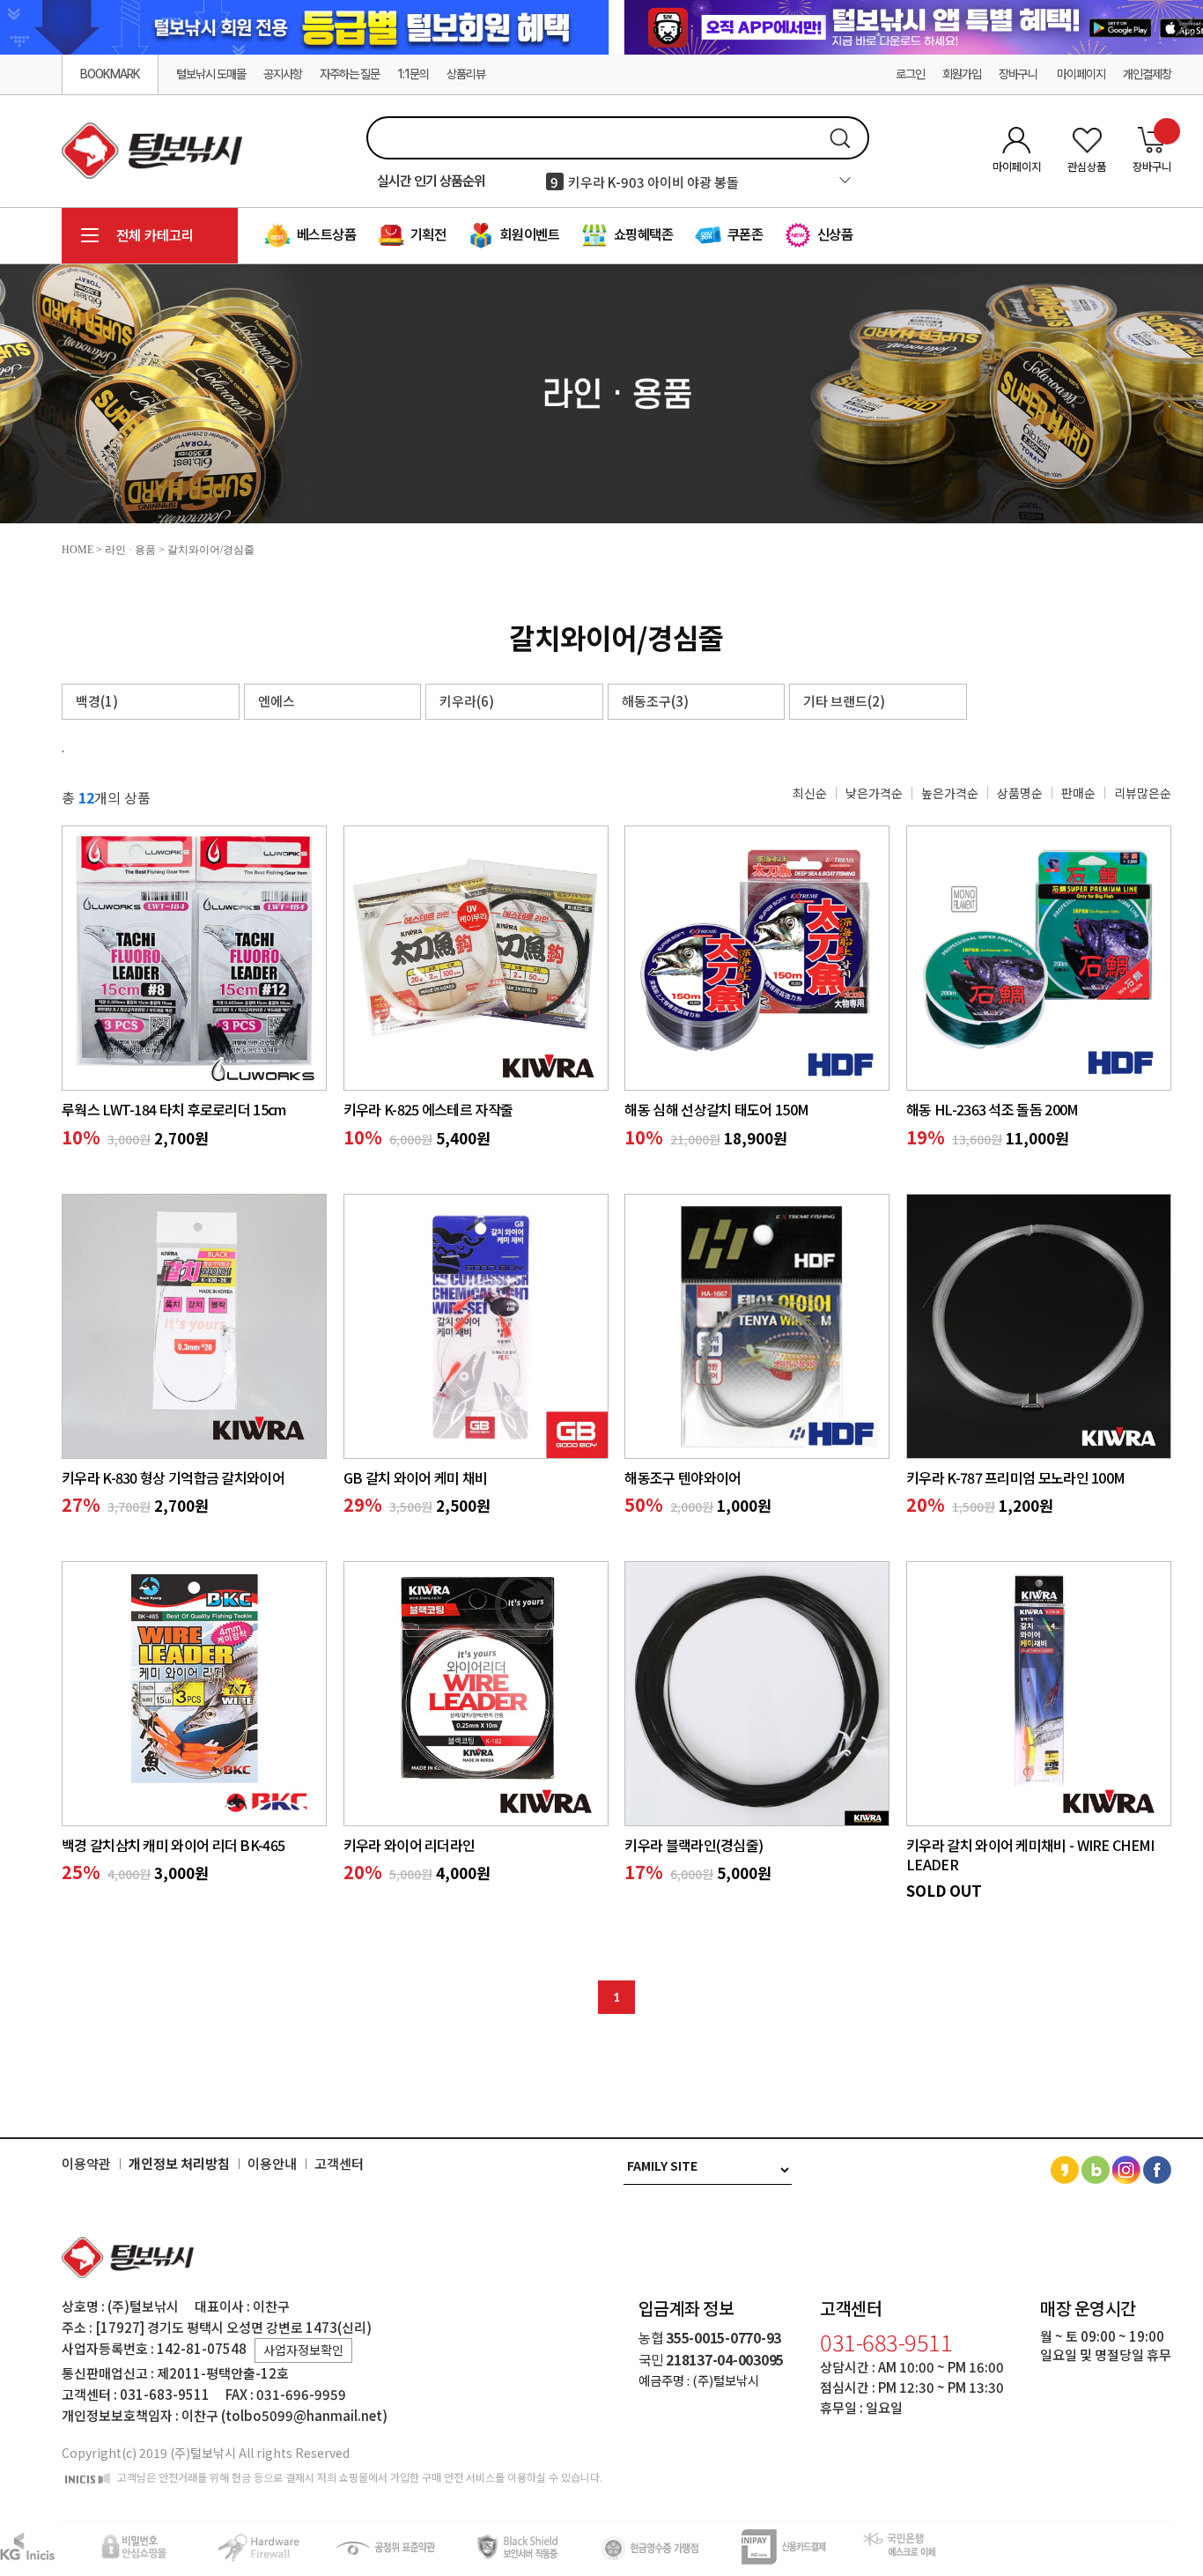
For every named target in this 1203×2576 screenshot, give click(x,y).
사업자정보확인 (303, 2350)
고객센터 (339, 2164)
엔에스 (277, 701)
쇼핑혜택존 (642, 235)
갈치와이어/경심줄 (211, 550)
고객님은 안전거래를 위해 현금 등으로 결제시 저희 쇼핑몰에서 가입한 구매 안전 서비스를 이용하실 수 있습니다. (358, 2477)
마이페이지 (1081, 74)
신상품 (833, 235)
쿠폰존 (743, 235)
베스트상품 (325, 235)
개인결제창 (1147, 74)
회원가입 (962, 74)
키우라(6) (467, 701)
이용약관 (86, 2164)
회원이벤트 (528, 235)
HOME (77, 550)
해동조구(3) (655, 701)
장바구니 (1019, 74)
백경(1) (97, 701)
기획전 (426, 235)
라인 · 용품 (130, 550)
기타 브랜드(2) (844, 701)
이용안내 (272, 2164)
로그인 (910, 74)
